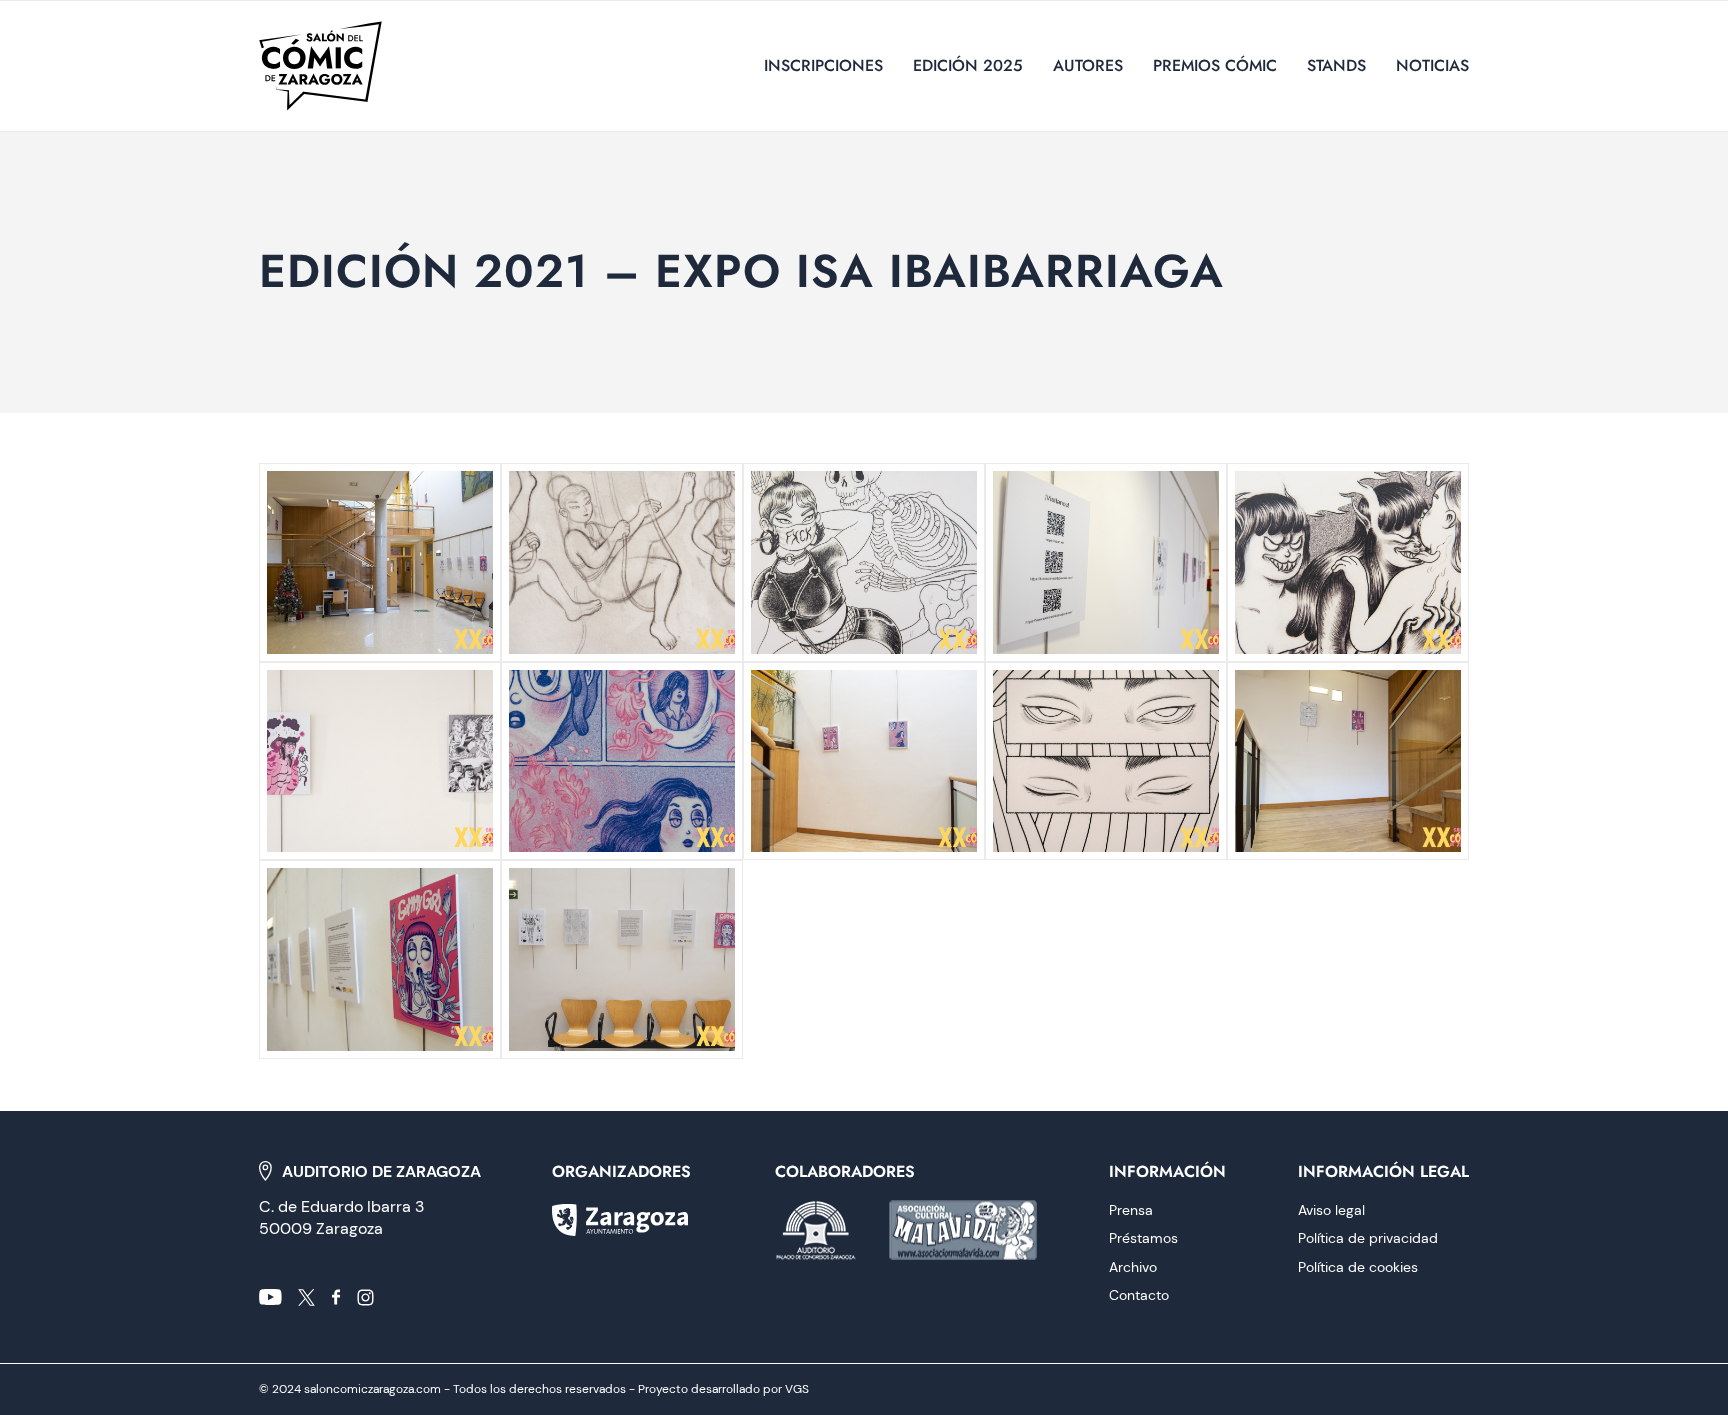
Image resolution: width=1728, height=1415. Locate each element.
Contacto (1139, 1295)
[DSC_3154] (1106, 761)
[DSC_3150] (1348, 761)
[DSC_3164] (1348, 562)
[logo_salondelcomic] (320, 66)
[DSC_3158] (622, 761)
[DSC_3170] (864, 562)
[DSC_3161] (380, 761)
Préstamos (1143, 1238)
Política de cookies (1358, 1267)
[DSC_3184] (622, 562)
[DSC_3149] (380, 959)
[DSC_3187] (380, 562)
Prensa (1131, 1210)
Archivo (1133, 1267)
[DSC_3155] (864, 761)
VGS (797, 1389)
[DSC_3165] (1106, 562)
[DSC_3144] (622, 959)
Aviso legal (1331, 1210)
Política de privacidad (1368, 1238)
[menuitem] (823, 66)
